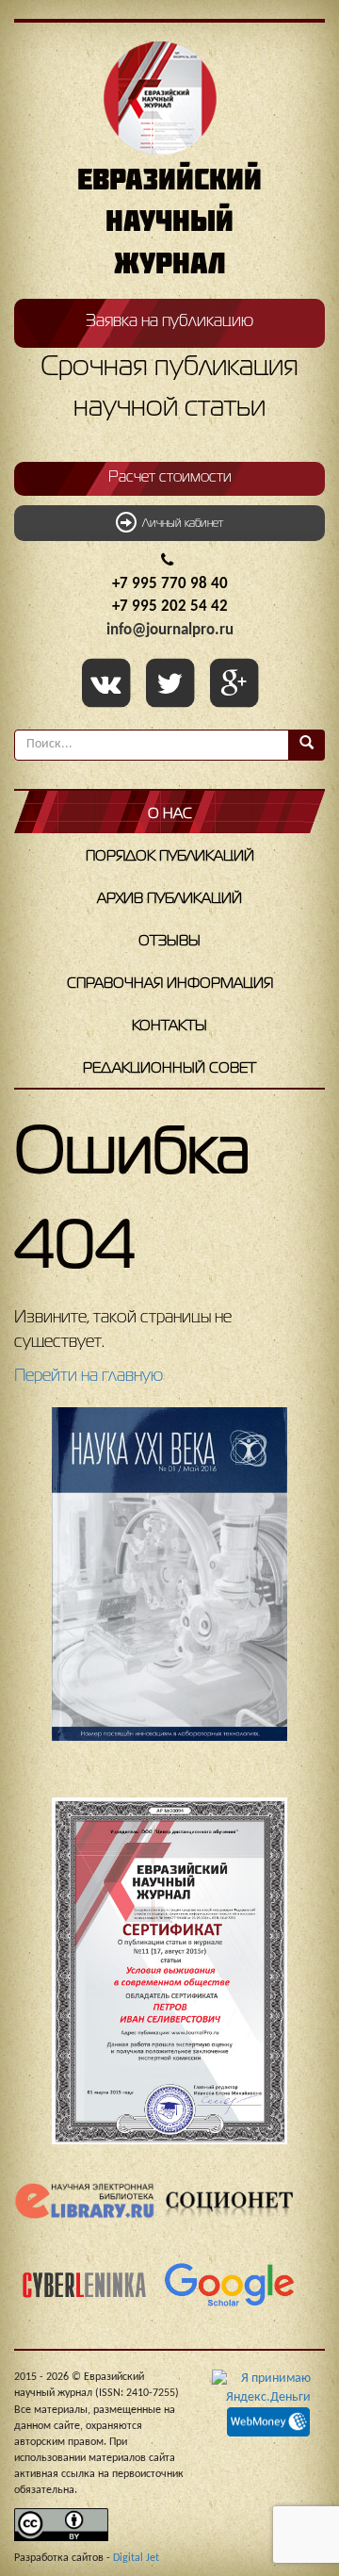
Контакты (169, 1026)
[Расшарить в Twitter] (173, 685)
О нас (170, 814)
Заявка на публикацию (169, 321)
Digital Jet (136, 2558)
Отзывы (169, 942)
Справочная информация (170, 984)
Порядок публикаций (170, 857)
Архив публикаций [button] (169, 899)
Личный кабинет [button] (180, 524)
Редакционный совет (169, 1069)
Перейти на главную (89, 1376)
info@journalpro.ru (170, 630)
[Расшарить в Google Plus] (234, 685)
